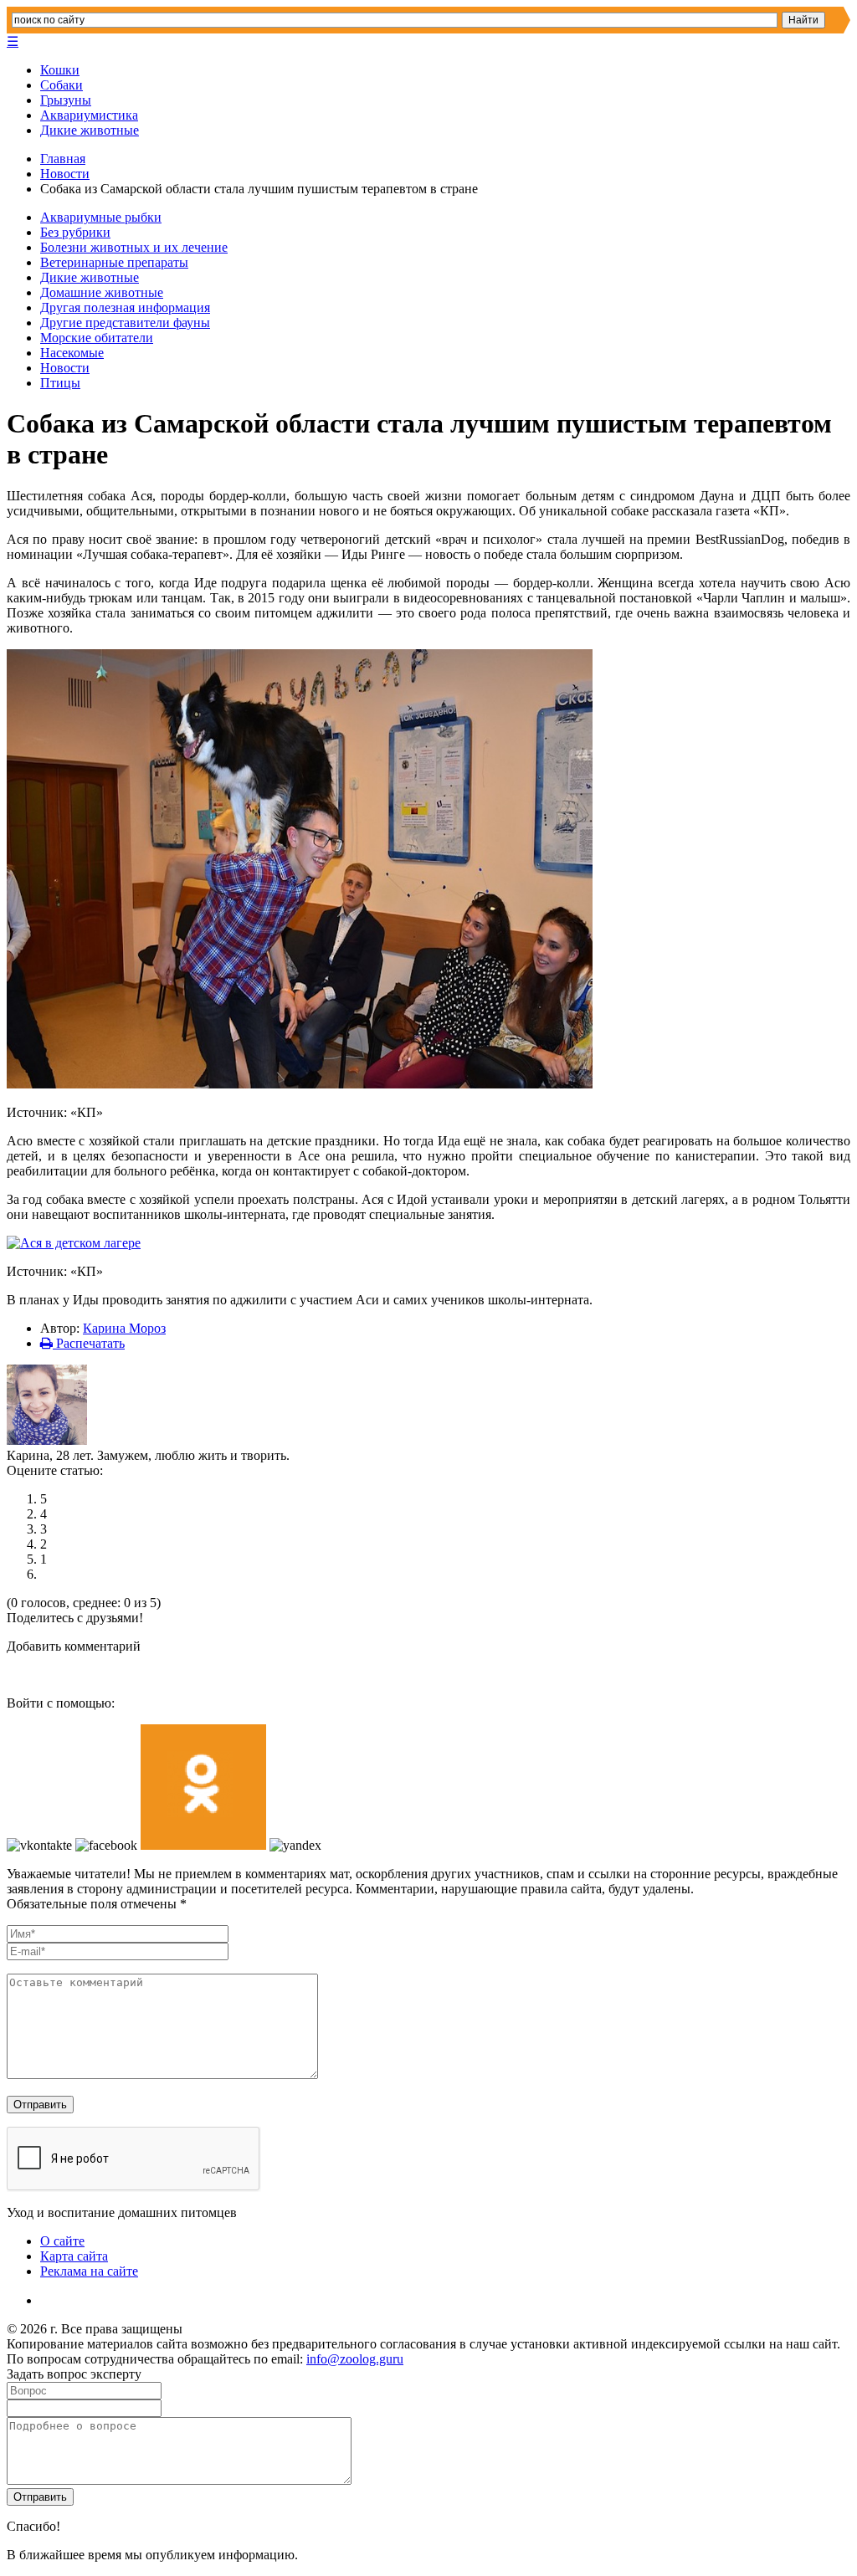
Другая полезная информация (125, 307)
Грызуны (66, 100)
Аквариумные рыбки (101, 217)
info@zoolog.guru (355, 2359)
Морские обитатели (97, 338)
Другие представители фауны (125, 323)
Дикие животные (90, 130)
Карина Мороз (124, 1328)
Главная (63, 159)
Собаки (62, 85)
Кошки (60, 70)
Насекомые (72, 353)
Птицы (60, 383)
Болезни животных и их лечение (134, 247)
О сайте (62, 2241)
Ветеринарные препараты (114, 262)
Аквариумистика (89, 115)
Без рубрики (75, 232)
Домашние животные (102, 292)
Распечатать (89, 1343)
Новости (65, 174)
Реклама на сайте (89, 2271)
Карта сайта (74, 2256)
